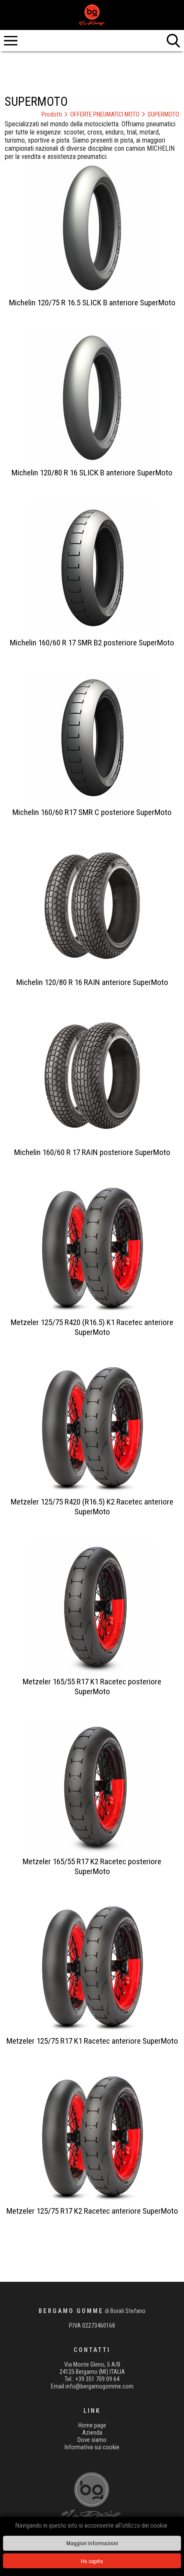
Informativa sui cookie (92, 2447)
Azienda (92, 2433)
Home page (92, 2425)
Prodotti (55, 115)
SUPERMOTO (163, 115)
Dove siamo (92, 2440)
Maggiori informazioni (92, 2543)
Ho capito (92, 2561)
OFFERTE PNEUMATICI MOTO (108, 115)
